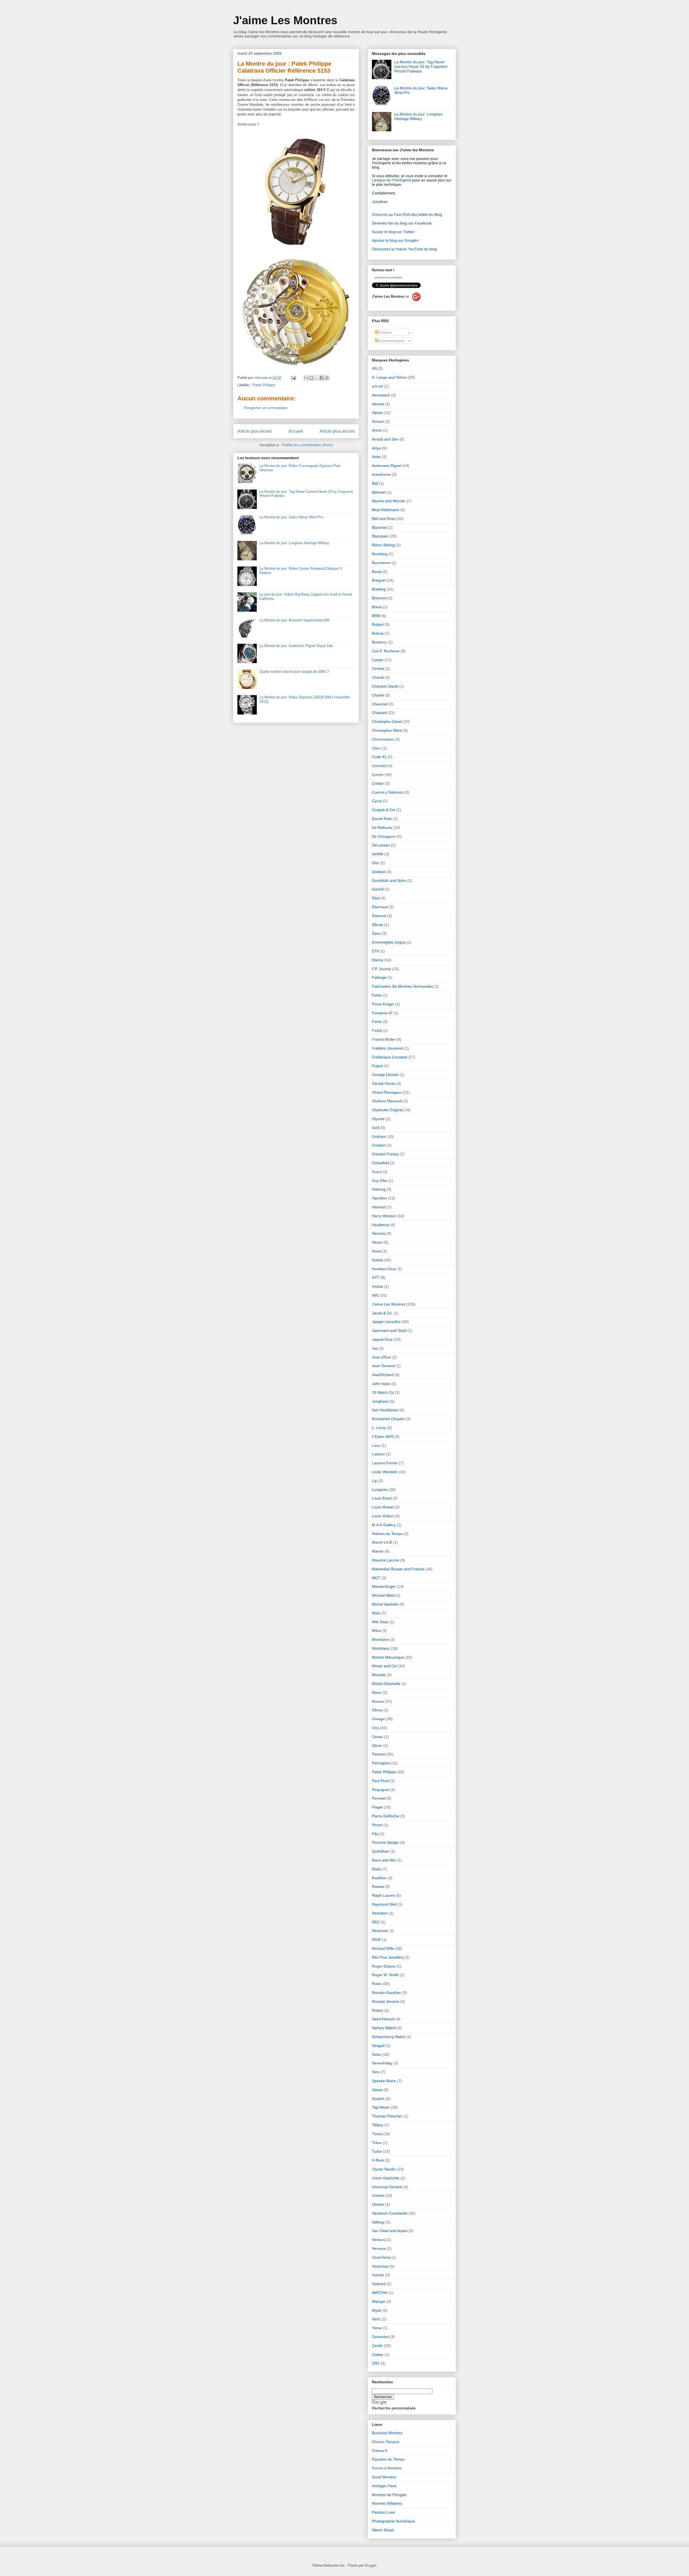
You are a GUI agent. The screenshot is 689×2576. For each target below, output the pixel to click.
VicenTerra (381, 2257)
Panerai (379, 1754)
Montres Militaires (387, 2503)
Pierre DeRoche (386, 1816)
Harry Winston (384, 1216)
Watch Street (383, 2530)
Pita (375, 1834)
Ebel (376, 898)
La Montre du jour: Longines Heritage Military (294, 543)
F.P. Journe (381, 969)
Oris (375, 1728)
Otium (377, 1746)
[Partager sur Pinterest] (327, 378)
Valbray (378, 2222)
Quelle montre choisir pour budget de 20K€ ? (294, 672)
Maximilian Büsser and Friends (398, 1569)
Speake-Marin (384, 2081)
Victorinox (380, 2266)
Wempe (379, 2301)
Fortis (377, 1022)
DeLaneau (381, 845)
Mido (376, 1613)
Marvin (378, 1551)
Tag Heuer (381, 2107)
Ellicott (377, 925)
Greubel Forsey (385, 1154)
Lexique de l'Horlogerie (392, 180)
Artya (376, 448)
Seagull (378, 2046)
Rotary (378, 2010)
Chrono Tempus (386, 2442)
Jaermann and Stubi (389, 1331)
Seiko (377, 2054)
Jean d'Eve (381, 1357)
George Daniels (385, 1075)
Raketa (378, 1887)
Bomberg (380, 554)
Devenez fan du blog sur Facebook (402, 223)
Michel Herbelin (385, 1604)
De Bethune (382, 828)
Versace (379, 2248)
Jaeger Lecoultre (386, 1322)
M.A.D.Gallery (384, 1525)
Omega (378, 1719)
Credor (378, 783)
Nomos (378, 1701)
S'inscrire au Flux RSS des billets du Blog (407, 214)
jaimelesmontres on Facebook (388, 278)
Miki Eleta (380, 1622)
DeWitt (378, 854)
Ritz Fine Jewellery (388, 1957)
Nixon (377, 1692)
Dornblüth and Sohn (389, 881)
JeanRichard (383, 1375)
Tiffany (378, 2125)
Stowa (377, 2090)
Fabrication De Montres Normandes (402, 986)
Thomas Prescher (387, 2116)
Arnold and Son (385, 439)
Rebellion (380, 1913)
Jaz (375, 1348)
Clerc (376, 748)
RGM (376, 1940)
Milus (376, 1631)
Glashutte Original (387, 1110)
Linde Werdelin (385, 1472)
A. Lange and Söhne (389, 377)
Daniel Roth (382, 819)
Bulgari (378, 624)
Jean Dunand (383, 1366)
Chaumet (380, 704)
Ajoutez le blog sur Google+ (396, 240)
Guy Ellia (379, 1181)
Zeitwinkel (380, 2337)
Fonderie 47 (382, 1013)
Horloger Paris (384, 2486)
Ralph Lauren (384, 1895)
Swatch (378, 2099)
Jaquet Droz (382, 1339)
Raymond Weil (384, 1904)
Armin (377, 430)
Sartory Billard (384, 2028)
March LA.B (382, 1542)
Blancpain (380, 536)
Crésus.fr (380, 2451)
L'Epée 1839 (383, 1437)
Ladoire (378, 1454)
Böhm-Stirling (383, 545)
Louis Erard (382, 1498)
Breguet (379, 580)
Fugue (377, 1066)
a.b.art (377, 386)
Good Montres (384, 2477)
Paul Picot (380, 1781)
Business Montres (387, 2433)
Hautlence (381, 1225)
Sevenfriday (382, 2063)
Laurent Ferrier (385, 1463)
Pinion (377, 1825)
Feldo (377, 995)
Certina (378, 668)
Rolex (377, 1984)
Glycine (378, 1119)
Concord (379, 766)
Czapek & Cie (384, 810)
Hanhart (379, 1207)
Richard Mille (383, 1948)
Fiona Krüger (383, 1004)
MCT (376, 1578)
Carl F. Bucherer (386, 651)
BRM (376, 616)
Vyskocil (379, 2284)
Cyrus (377, 801)
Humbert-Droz (384, 1269)
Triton (377, 2143)
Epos (376, 933)
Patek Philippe (264, 385)
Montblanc (381, 1648)
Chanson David (385, 686)
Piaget (377, 1807)
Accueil (296, 431)
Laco (376, 1445)
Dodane (379, 872)
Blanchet (379, 527)
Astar (376, 457)
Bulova (378, 633)
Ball (375, 483)
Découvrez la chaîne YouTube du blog (404, 249)
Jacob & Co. (382, 1313)
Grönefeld (380, 1163)
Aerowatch (381, 395)
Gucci (377, 1172)
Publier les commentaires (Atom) (307, 445)
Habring (379, 1189)
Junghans (380, 1401)
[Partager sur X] (317, 378)
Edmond (379, 916)
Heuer (377, 1242)
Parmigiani (381, 1763)
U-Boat (378, 2160)
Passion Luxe (383, 2512)
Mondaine (380, 1639)
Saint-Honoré (383, 2019)
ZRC (376, 2363)
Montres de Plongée (389, 2495)
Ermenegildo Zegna (389, 942)
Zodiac (378, 2355)
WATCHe (380, 2293)
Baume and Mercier (389, 501)
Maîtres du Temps (387, 1534)
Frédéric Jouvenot (387, 1048)
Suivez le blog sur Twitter (393, 232)
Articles (385, 332)
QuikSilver (381, 1851)
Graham (379, 1136)
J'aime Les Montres (285, 20)
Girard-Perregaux (387, 1092)
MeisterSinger (384, 1586)
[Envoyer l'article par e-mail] (293, 378)
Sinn (376, 2072)
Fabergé (379, 977)
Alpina (377, 413)
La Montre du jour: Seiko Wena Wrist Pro (291, 517)
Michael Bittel (383, 1595)
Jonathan (380, 202)
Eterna (378, 960)
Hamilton (379, 1198)
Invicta (377, 1286)
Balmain (379, 492)
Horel (377, 1251)
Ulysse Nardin (384, 2169)
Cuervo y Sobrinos (388, 792)
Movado (379, 1675)
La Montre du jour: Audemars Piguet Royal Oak (296, 646)
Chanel (378, 677)
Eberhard (380, 907)
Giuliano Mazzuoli (387, 1101)
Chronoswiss (383, 739)
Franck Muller (384, 1039)
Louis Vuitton (383, 1516)
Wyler (377, 2310)
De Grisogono (384, 836)
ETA (375, 951)
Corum (378, 775)
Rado (377, 1869)
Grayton (379, 1145)
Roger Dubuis (384, 1966)
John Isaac (381, 1384)
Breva (377, 607)
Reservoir (380, 1931)
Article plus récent (254, 431)
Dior (375, 863)
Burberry (379, 642)
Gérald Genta (384, 1083)
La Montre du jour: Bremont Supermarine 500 (294, 620)
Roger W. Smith (385, 1975)
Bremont (379, 598)
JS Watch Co (383, 1392)
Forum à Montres (387, 2468)
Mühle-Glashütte (386, 1684)
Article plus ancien (337, 431)
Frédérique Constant (390, 1057)
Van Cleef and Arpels (390, 2231)
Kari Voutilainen (385, 1410)
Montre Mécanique (388, 1657)
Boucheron (381, 563)
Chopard (379, 713)
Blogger (370, 2565)
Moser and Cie (384, 1666)
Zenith (377, 2346)
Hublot (377, 1260)
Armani (378, 421)
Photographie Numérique (393, 2521)
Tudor (377, 2151)
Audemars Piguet (387, 466)
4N (374, 368)
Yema (377, 2328)
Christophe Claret (387, 722)
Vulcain (378, 2275)
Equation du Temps (388, 2459)
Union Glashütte (386, 2178)
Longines (380, 1490)
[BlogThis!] (311, 378)
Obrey (377, 1710)
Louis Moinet (383, 1507)
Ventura (379, 2240)
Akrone (378, 404)
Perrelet (379, 1798)
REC (376, 1922)
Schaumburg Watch (389, 2037)
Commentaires (391, 341)
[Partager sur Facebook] (322, 378)
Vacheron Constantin (390, 2213)
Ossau (377, 1737)
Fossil (377, 1030)
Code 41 (379, 757)
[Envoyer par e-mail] (306, 378)
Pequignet (381, 1790)
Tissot (377, 2134)
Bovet (377, 572)
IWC (376, 1295)
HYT (376, 1278)
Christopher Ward (387, 730)
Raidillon (379, 1878)
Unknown (262, 378)
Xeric (376, 2319)
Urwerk (378, 2195)
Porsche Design (385, 1842)
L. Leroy (379, 1428)
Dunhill (378, 889)
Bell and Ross (384, 519)
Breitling (379, 589)
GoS (376, 1128)
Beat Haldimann (386, 510)
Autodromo (381, 474)
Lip (375, 1481)
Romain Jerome (386, 2001)
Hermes (379, 1233)
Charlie (378, 695)
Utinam (378, 2204)
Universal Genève (387, 2187)
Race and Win (384, 1860)
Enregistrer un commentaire (266, 408)
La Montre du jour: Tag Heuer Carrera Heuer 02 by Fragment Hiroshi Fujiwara (421, 66)
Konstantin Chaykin (388, 1419)
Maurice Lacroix (386, 1560)
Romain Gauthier (386, 1993)
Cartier (378, 660)
